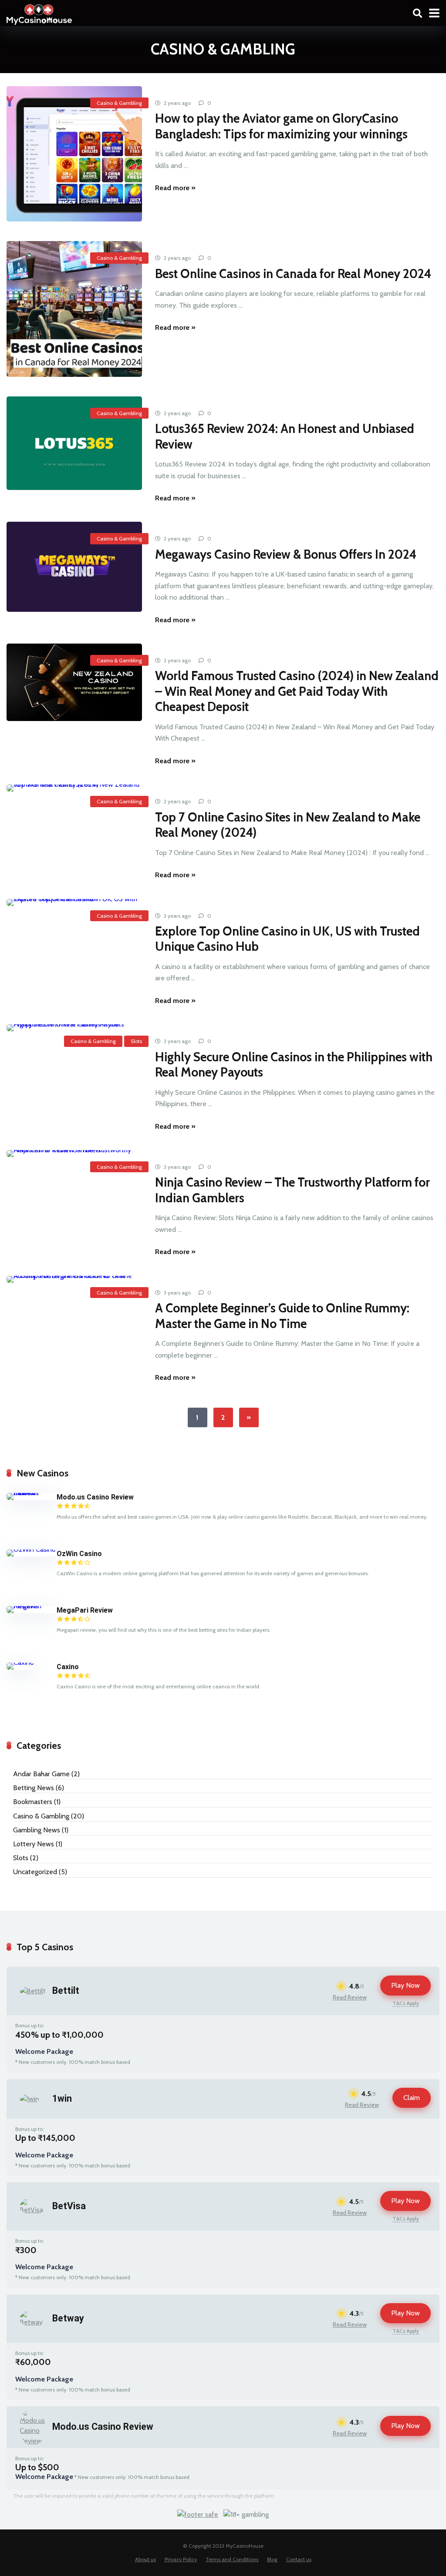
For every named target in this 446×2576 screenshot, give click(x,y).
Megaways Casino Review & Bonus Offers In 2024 (286, 554)
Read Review (350, 1997)
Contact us (299, 2559)
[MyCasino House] (39, 13)
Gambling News (37, 1830)
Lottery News (34, 1844)
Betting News (34, 1788)
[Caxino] (20, 1662)
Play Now (405, 1985)
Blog (272, 2559)
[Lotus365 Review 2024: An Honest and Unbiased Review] (74, 443)
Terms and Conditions (232, 2559)
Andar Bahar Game (41, 1774)
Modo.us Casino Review (95, 1497)
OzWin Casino (79, 1554)
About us (145, 2559)
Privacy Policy (181, 2559)
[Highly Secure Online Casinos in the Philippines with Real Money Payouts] (74, 1028)
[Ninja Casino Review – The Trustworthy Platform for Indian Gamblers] (74, 1154)
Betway (68, 2318)
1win (62, 2098)
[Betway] (33, 2322)
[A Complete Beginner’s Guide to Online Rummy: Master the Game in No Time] (74, 1279)
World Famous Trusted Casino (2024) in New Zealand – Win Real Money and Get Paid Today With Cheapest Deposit (297, 691)
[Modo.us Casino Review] (32, 1493)
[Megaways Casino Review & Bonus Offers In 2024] (74, 567)
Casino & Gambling (119, 103)
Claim (412, 2098)
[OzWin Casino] (31, 1549)
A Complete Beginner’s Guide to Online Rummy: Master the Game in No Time (282, 1316)
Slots (136, 1041)
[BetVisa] (33, 2210)
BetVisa (69, 2206)
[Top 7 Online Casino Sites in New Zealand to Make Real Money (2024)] (74, 788)
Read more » (175, 188)
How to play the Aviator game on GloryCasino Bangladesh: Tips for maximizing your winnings (281, 126)
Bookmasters (33, 1802)
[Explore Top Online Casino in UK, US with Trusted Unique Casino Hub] (74, 902)
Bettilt (66, 1991)
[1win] (29, 2099)
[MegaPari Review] (32, 1606)
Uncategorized (35, 1872)
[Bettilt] (33, 1991)
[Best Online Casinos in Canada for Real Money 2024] (74, 309)
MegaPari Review (85, 1610)
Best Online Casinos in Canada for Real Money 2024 (293, 274)
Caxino (68, 1667)
